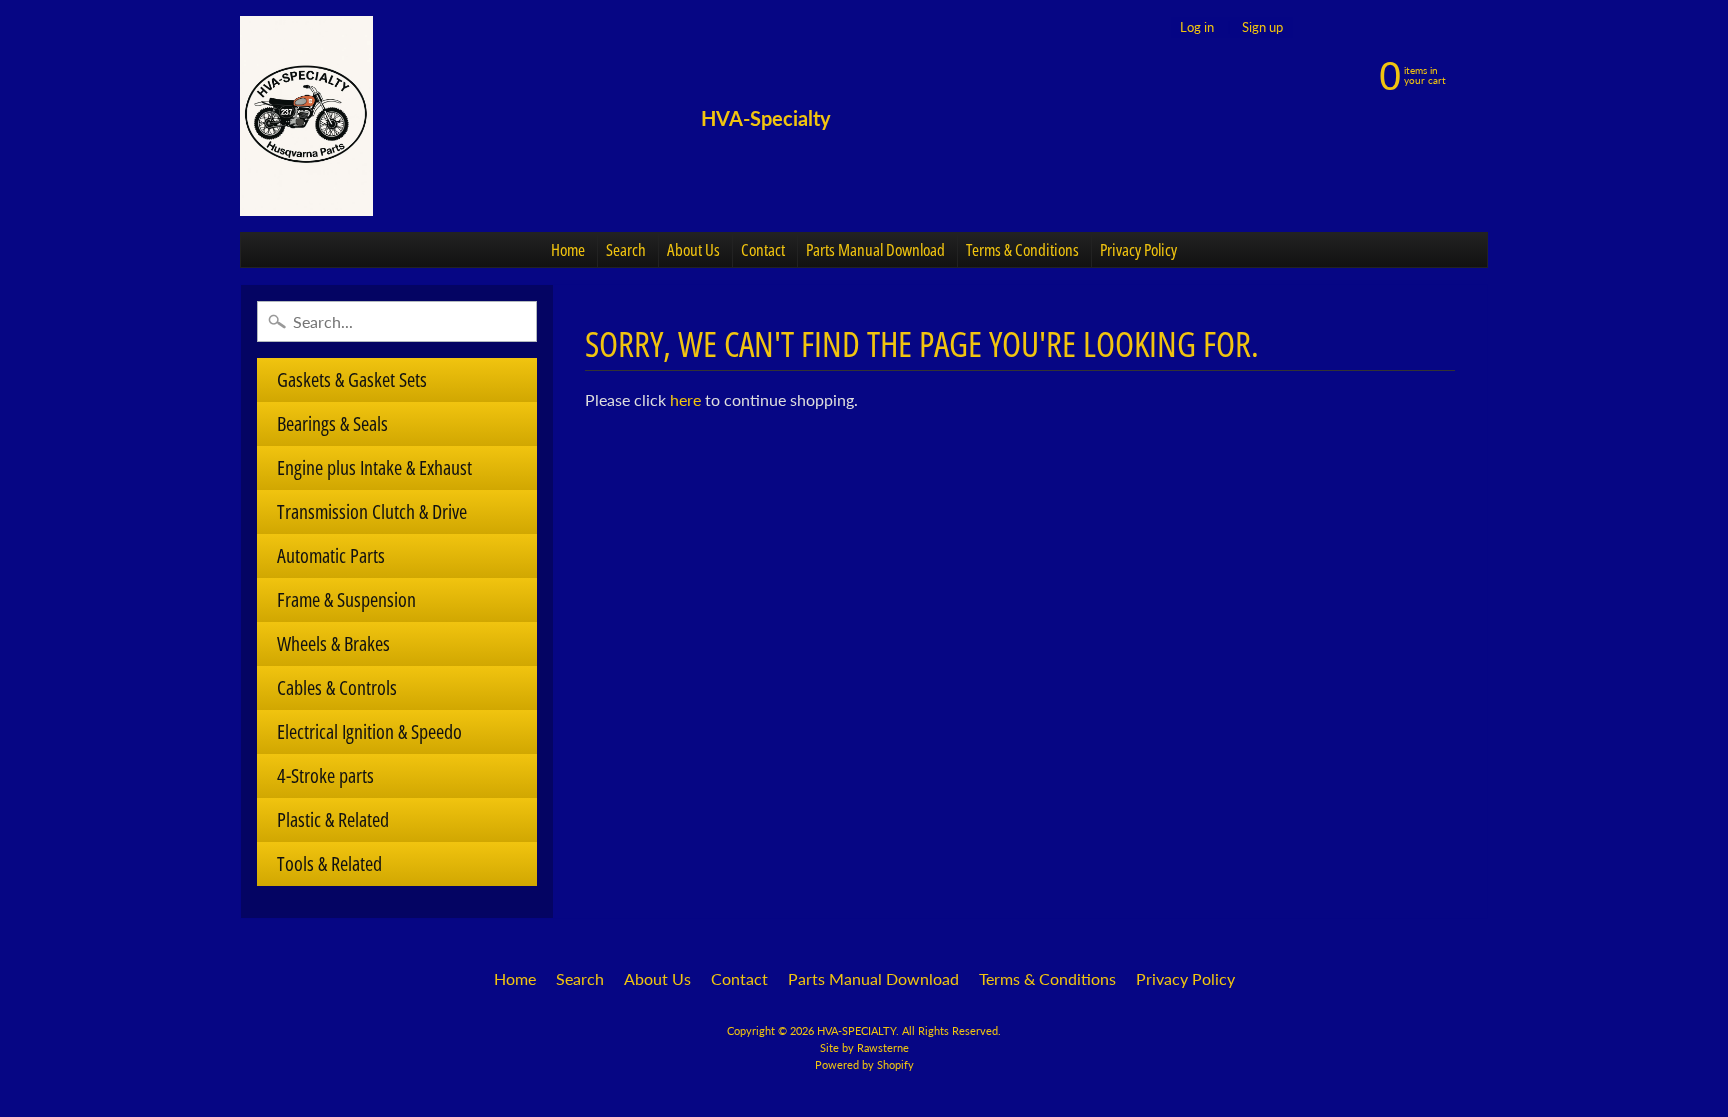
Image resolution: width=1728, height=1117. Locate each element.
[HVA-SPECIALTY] (306, 116)
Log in (1197, 27)
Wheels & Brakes (333, 643)
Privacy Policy (1138, 249)
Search (626, 249)
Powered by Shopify (864, 1064)
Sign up (1262, 27)
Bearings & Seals (332, 423)
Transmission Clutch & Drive (372, 511)
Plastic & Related (333, 819)
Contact (763, 249)
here (685, 399)
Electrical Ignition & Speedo (369, 731)
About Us (693, 249)
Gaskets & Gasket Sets (352, 379)
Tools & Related (329, 863)
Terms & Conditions (1022, 249)
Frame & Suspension (346, 599)
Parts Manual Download (875, 249)
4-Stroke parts (325, 775)
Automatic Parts (331, 555)
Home (568, 249)
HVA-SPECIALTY (856, 1030)
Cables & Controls (337, 687)
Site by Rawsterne (864, 1047)
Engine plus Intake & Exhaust (374, 467)
